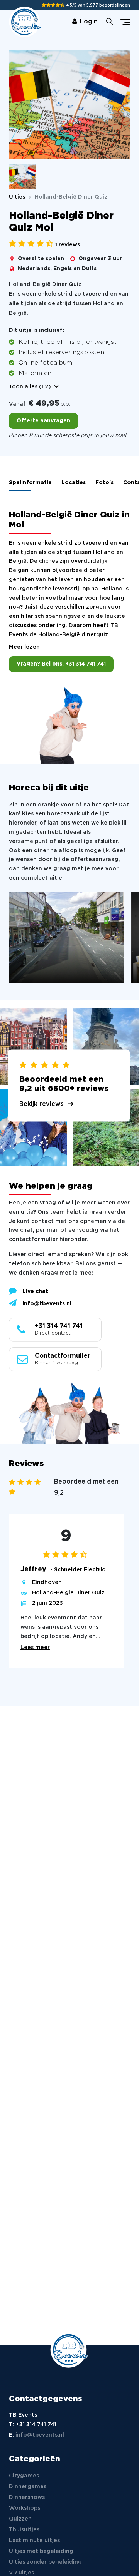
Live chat (35, 1291)
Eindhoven (47, 1582)
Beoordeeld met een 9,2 (86, 1487)
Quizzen (20, 2519)
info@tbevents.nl (47, 1304)
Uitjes (17, 197)
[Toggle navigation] (125, 22)
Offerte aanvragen (43, 421)
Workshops (25, 2508)
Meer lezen (24, 647)
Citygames (24, 2476)
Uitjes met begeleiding (41, 2551)
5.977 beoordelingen (108, 6)
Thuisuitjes (24, 2530)
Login (89, 22)
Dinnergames (28, 2487)
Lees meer (35, 1647)
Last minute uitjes (34, 2541)
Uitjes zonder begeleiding (45, 2562)
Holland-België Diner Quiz (68, 1593)
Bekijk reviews (42, 1104)
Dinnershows (27, 2497)
